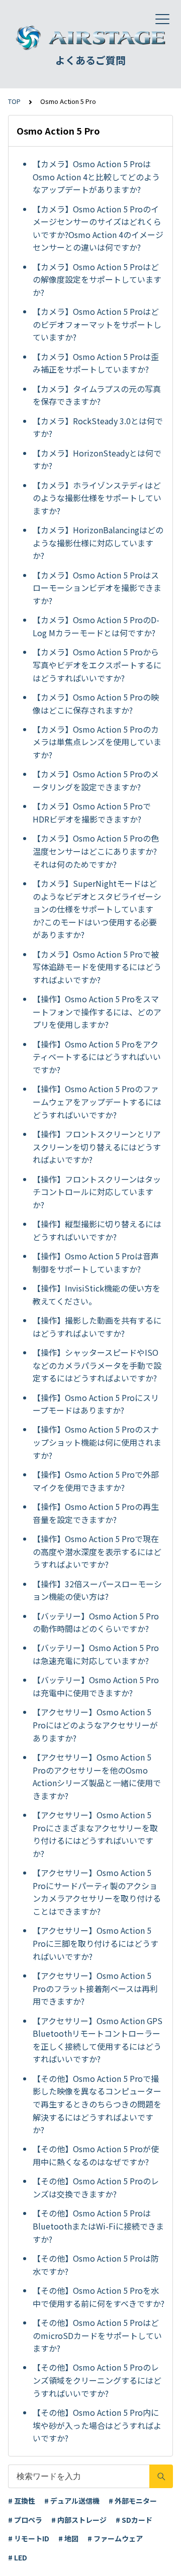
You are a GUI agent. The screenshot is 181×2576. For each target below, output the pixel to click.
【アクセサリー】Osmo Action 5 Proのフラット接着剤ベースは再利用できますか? (95, 1988)
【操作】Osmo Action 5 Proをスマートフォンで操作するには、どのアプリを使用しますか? (97, 1012)
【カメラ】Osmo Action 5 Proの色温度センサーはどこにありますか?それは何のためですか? (96, 851)
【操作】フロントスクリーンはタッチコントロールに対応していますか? (97, 1192)
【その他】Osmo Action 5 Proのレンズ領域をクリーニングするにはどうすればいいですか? (97, 2380)
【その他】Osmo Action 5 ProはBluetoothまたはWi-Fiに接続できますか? (98, 2226)
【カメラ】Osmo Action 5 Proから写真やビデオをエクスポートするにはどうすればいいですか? (97, 665)
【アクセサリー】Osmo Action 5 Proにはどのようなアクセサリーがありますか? (95, 1725)
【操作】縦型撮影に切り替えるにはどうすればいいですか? (97, 1230)
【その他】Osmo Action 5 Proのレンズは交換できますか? (96, 2187)
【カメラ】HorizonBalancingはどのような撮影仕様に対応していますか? (98, 543)
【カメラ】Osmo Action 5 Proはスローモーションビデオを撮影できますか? (97, 588)
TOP (14, 101)
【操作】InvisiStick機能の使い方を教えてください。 (97, 1295)
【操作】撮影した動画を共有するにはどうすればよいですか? (97, 1327)
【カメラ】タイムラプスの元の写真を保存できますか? (97, 395)
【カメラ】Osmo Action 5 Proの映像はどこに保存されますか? (96, 704)
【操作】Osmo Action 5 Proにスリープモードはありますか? (96, 1404)
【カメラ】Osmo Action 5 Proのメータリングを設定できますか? (96, 780)
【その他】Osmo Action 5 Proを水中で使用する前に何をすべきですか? (99, 2297)
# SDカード (134, 2520)
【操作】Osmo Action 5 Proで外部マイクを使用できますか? (96, 1481)
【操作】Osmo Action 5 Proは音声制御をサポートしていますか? (96, 1262)
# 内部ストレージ (79, 2520)
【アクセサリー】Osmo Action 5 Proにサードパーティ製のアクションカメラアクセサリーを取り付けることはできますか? (97, 1892)
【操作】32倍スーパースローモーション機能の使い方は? (97, 1590)
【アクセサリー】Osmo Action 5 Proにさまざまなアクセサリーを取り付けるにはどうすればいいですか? (95, 1834)
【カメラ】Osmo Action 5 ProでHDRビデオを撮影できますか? (92, 812)
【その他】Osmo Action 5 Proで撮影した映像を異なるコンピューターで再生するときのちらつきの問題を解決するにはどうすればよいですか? (97, 2104)
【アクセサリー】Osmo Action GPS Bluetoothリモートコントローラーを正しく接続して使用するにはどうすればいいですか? (98, 2040)
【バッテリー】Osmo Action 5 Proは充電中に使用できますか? (96, 1686)
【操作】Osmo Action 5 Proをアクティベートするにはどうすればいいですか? (97, 1057)
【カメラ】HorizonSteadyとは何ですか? (97, 459)
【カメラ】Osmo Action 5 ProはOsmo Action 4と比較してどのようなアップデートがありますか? (96, 177)
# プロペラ (25, 2520)
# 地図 (68, 2538)
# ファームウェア (115, 2538)
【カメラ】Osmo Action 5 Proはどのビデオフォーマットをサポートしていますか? (97, 324)
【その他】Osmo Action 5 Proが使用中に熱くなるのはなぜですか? (96, 2155)
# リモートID (29, 2538)
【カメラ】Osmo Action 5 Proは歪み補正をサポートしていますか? (96, 363)
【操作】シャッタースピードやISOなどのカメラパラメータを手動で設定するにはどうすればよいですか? (97, 1365)
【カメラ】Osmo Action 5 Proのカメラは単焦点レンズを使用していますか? (97, 742)
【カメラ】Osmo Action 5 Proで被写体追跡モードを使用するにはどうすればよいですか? (97, 967)
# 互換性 (22, 2501)
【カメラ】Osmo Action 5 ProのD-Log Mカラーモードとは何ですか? (96, 626)
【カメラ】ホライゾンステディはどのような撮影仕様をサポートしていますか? (97, 498)
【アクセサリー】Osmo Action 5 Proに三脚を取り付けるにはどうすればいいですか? (96, 1943)
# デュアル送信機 (72, 2501)
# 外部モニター (133, 2501)
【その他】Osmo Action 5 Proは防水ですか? (96, 2265)
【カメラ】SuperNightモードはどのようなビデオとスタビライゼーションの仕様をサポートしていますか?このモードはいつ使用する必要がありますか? (97, 909)
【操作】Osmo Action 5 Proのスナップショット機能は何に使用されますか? (97, 1442)
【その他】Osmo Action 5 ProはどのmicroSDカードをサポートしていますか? (97, 2335)
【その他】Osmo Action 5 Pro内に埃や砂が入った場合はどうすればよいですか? (97, 2425)
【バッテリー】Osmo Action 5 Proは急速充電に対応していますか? (96, 1654)
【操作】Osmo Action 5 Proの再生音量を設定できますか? (96, 1513)
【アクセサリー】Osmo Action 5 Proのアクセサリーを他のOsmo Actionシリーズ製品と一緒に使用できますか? (97, 1776)
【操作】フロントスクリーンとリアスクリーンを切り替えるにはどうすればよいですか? (97, 1147)
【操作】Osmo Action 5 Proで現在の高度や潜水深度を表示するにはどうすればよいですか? (97, 1551)
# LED (18, 2557)
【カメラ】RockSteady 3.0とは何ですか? (98, 427)
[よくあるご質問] (90, 38)
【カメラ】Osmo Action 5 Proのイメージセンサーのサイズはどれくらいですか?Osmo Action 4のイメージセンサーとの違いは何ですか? (98, 228)
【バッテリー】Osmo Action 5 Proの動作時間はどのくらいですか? (96, 1622)
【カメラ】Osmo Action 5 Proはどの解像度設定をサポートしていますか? (97, 279)
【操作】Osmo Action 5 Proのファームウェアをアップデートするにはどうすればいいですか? (97, 1101)
